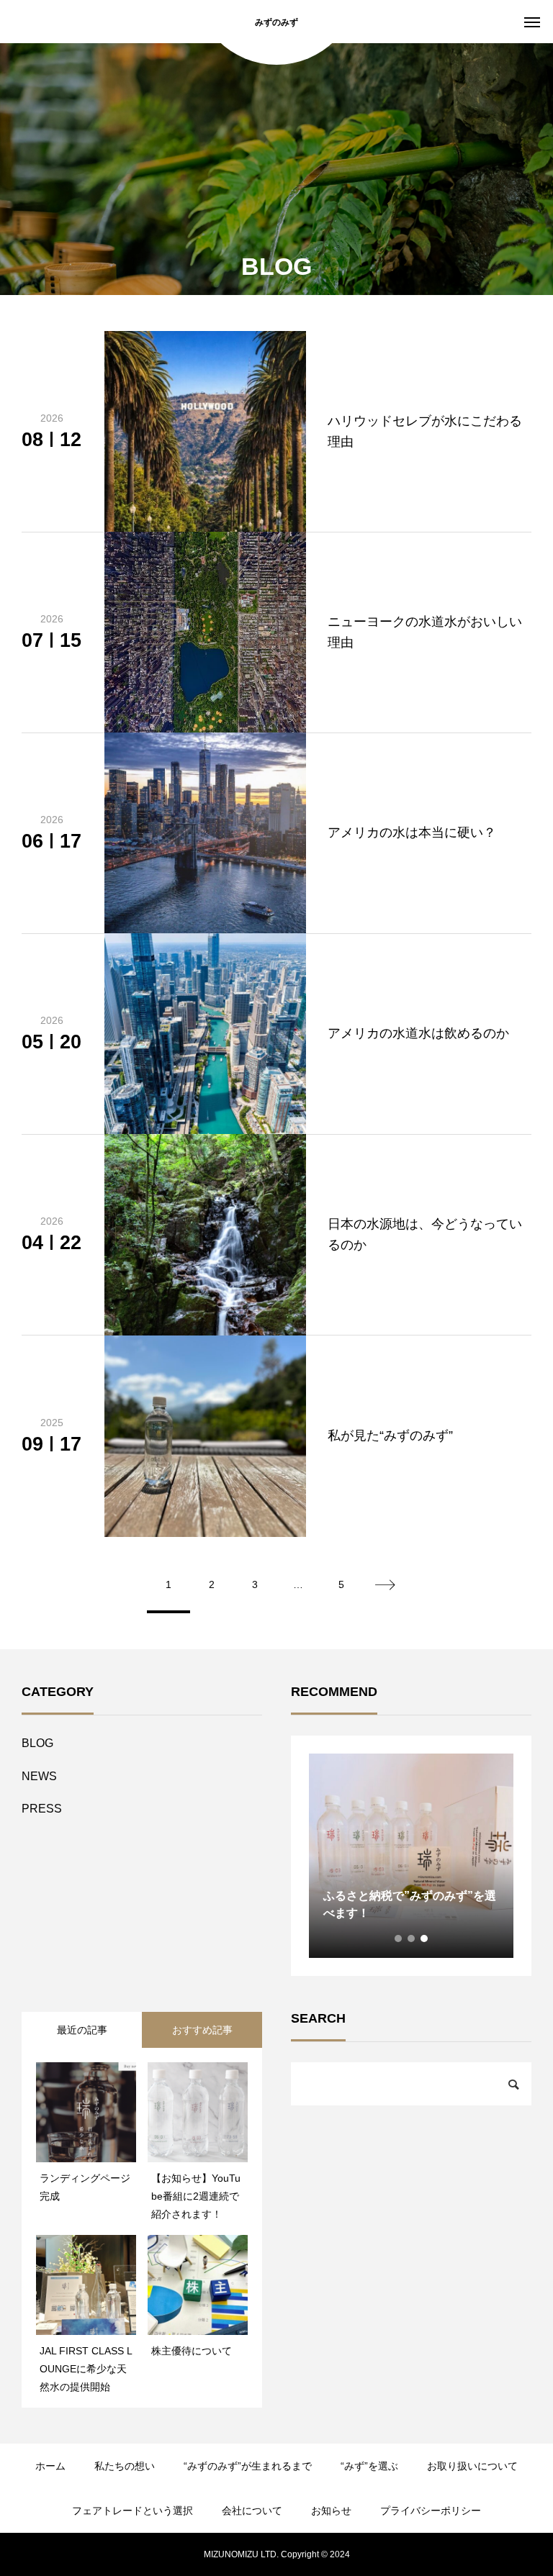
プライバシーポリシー (431, 2511)
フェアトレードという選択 (132, 2511)
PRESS (42, 1809)
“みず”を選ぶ (369, 2466)
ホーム (50, 2466)
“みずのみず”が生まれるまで (248, 2466)
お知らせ (331, 2511)
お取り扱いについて (472, 2466)
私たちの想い (125, 2466)
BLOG (37, 1743)
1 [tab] (399, 1938)
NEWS (39, 1776)
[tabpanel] (411, 1856)
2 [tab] (412, 1938)
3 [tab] (425, 1938)
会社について (252, 2511)
